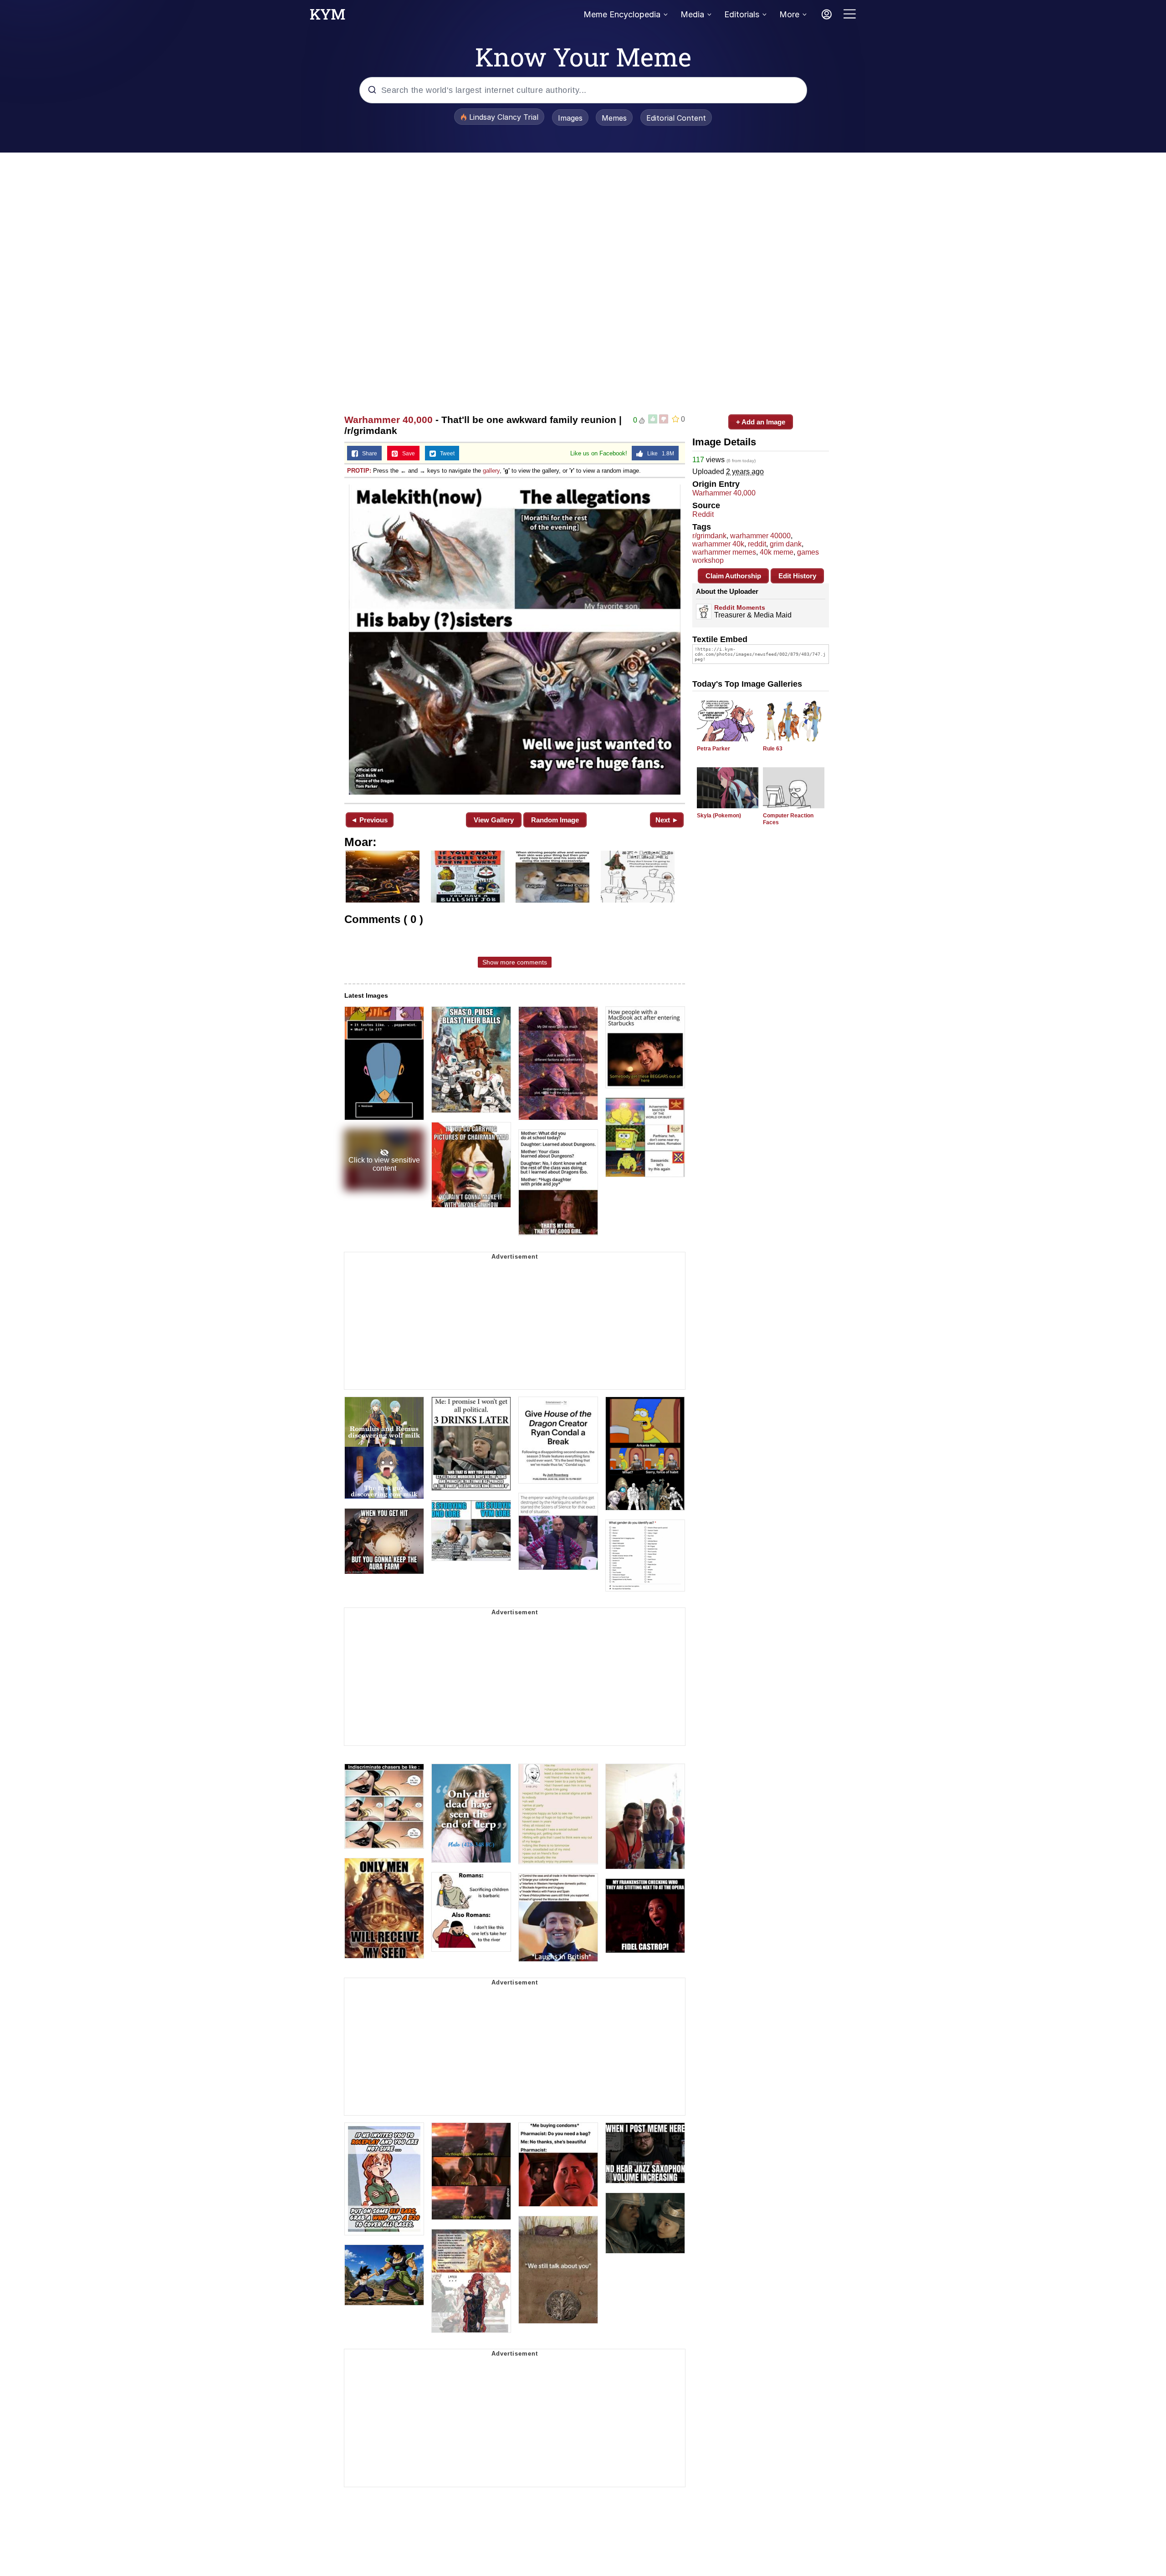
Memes (614, 118)
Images (570, 118)
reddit (757, 544)
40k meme (777, 552)
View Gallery (494, 820)
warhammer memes (724, 552)
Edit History (797, 576)
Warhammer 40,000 (389, 420)
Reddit (703, 514)
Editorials (742, 14)
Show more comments (515, 962)
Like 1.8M (659, 454)
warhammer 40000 (760, 536)
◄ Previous (369, 820)
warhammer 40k (718, 544)
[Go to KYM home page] (327, 17)
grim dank (786, 544)
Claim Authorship (733, 576)
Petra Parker (713, 749)
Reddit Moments (740, 607)
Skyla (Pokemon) (719, 816)
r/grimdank (709, 536)
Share (368, 454)
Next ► (667, 820)
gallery (491, 471)
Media (692, 14)
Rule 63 (773, 749)
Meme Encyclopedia (622, 14)
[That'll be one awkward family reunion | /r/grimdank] (515, 640)
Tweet (445, 454)
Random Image (555, 820)
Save (407, 454)
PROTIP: (359, 471)
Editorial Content (676, 118)
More (789, 14)
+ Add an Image (761, 422)
